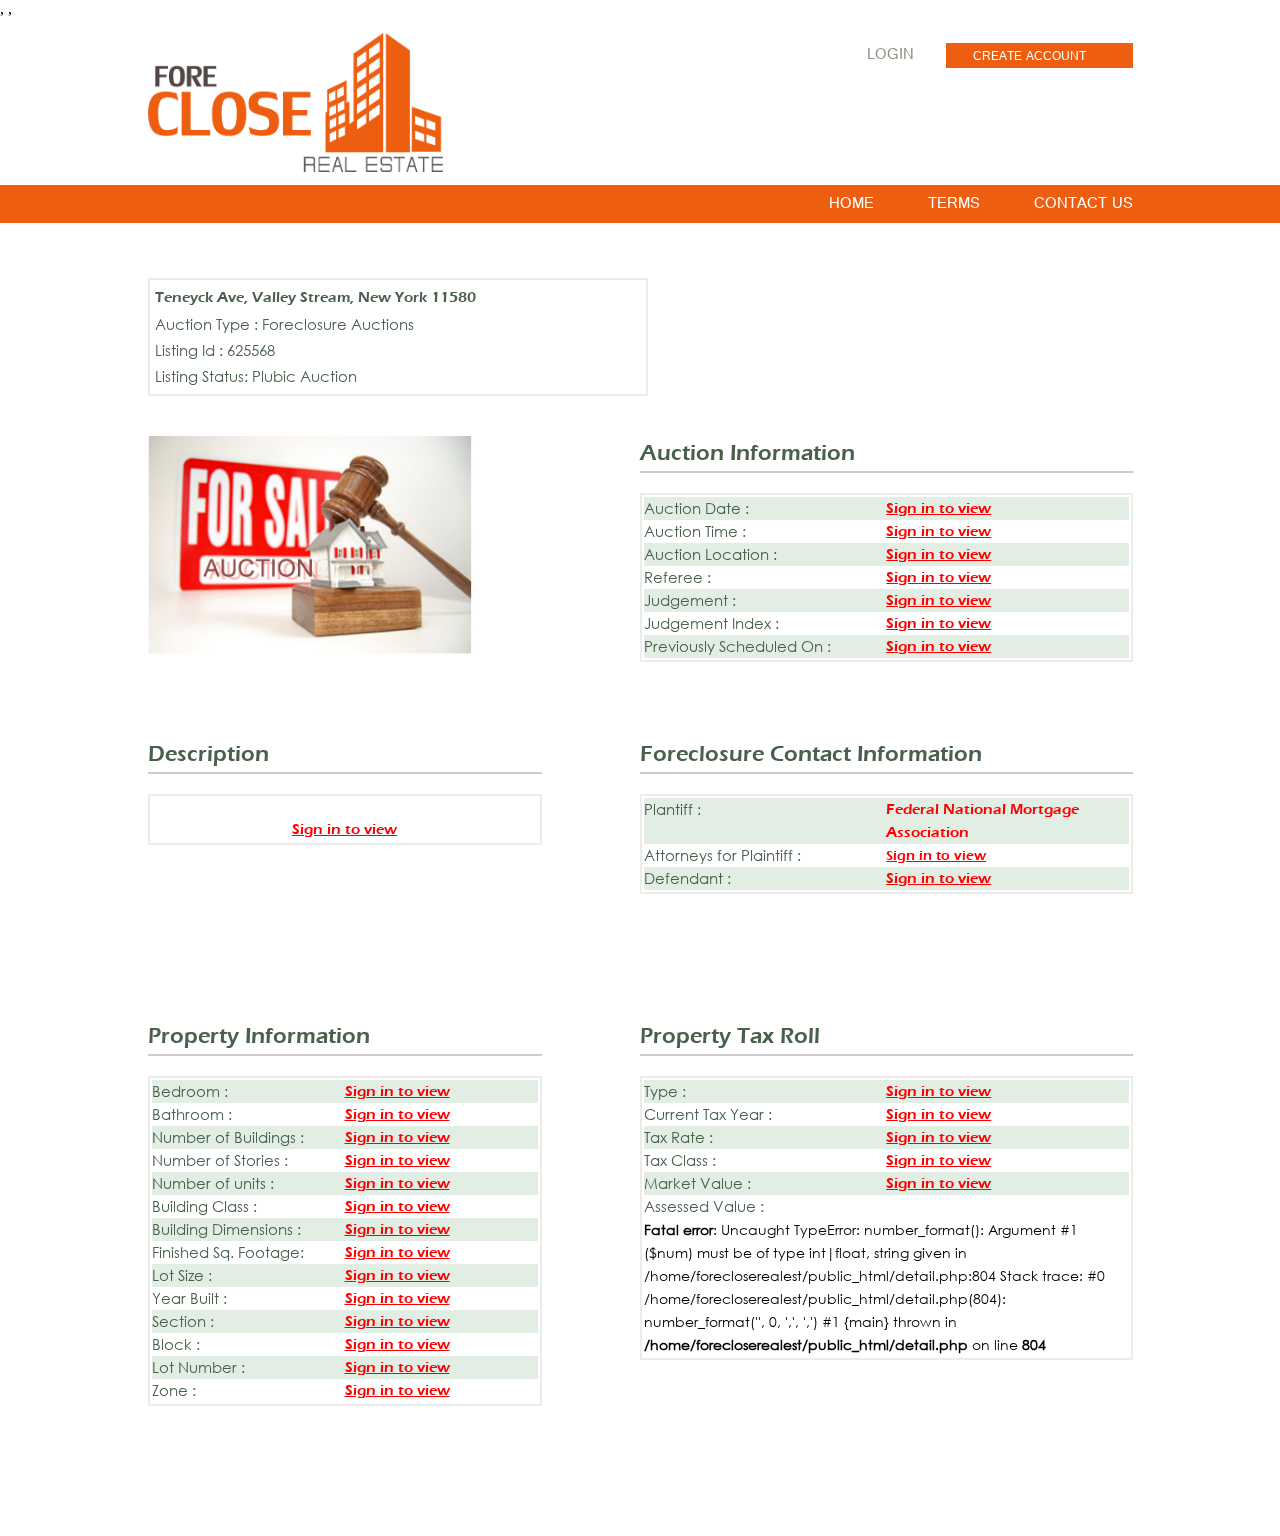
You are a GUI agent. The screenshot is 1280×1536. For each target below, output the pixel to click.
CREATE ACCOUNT (1029, 58)
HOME (851, 207)
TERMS (954, 207)
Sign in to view (938, 508)
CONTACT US (1083, 207)
